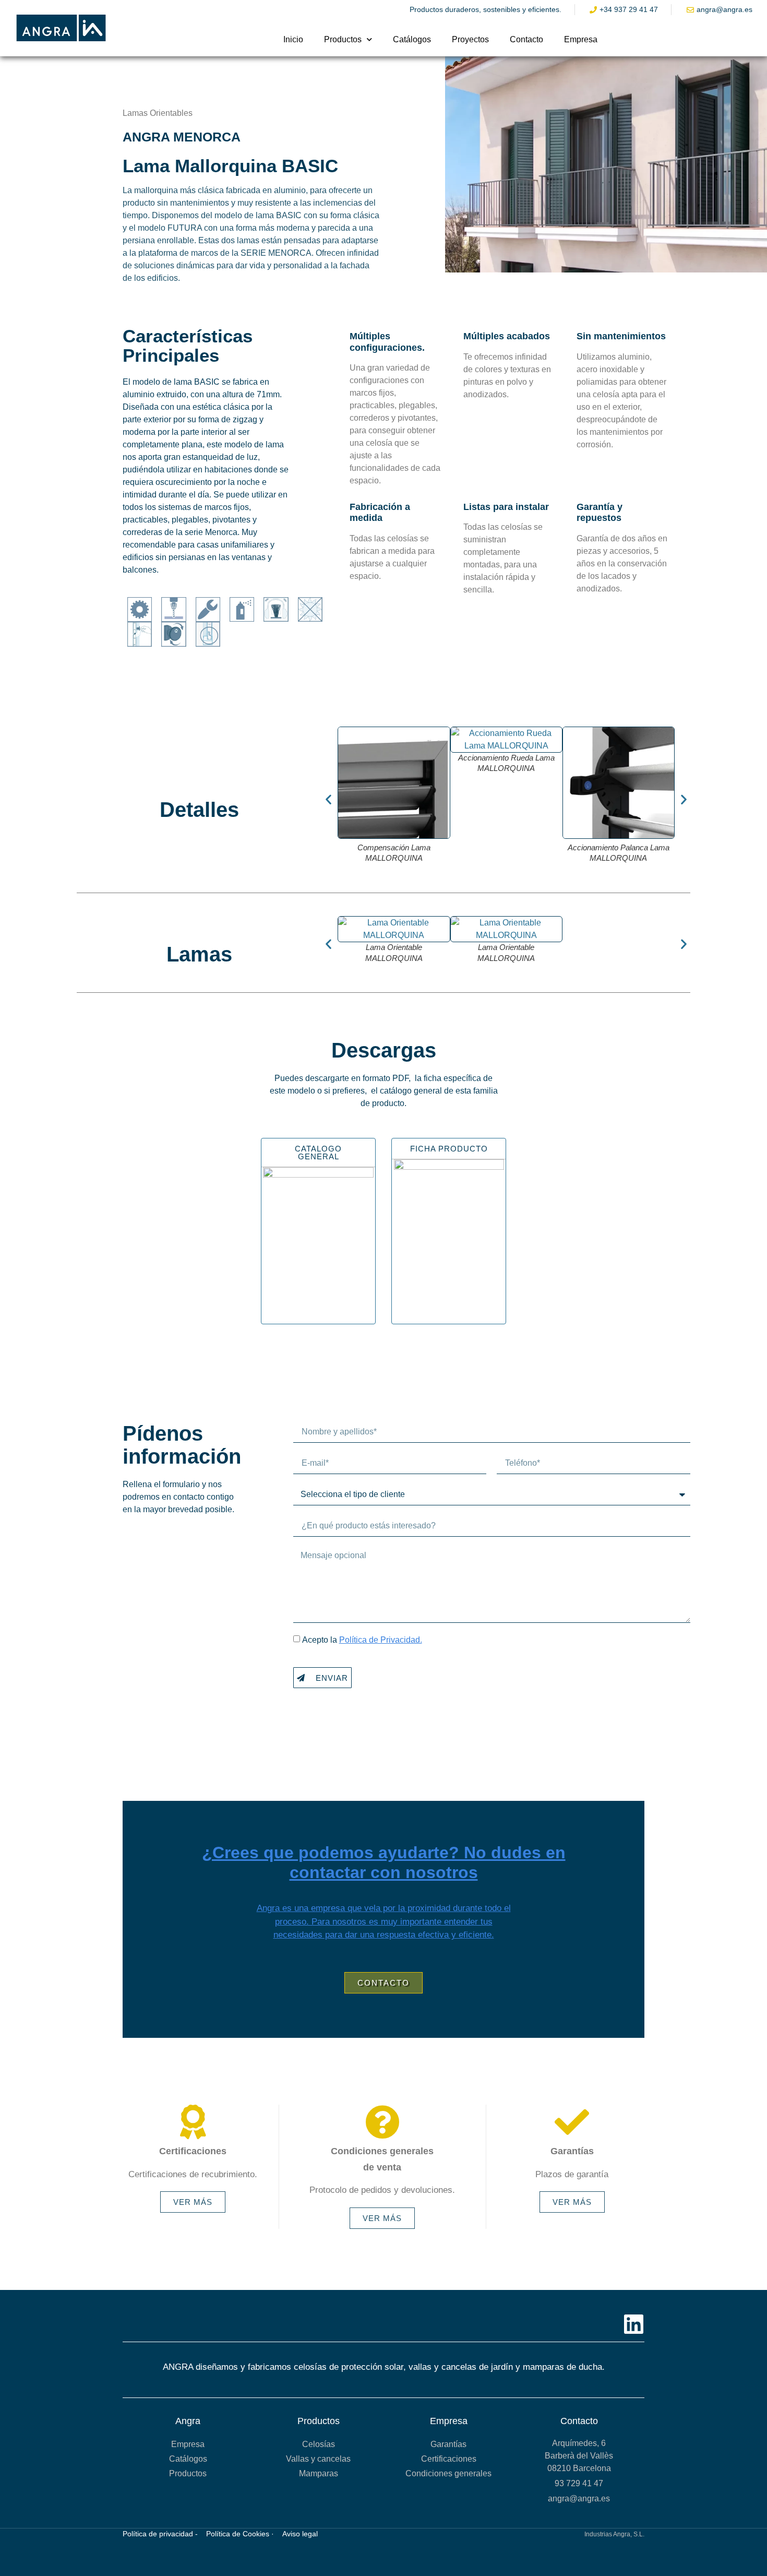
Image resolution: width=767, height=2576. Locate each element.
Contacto (526, 39)
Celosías (319, 2444)
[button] (328, 799)
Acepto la (362, 1640)
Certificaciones (449, 2459)
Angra (188, 2421)
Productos (343, 39)
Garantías (448, 2444)
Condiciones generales (448, 2473)
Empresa (581, 39)
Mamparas (319, 2473)
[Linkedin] (634, 2324)
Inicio (293, 39)
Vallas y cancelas (318, 2459)
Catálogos (412, 39)
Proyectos (470, 39)
